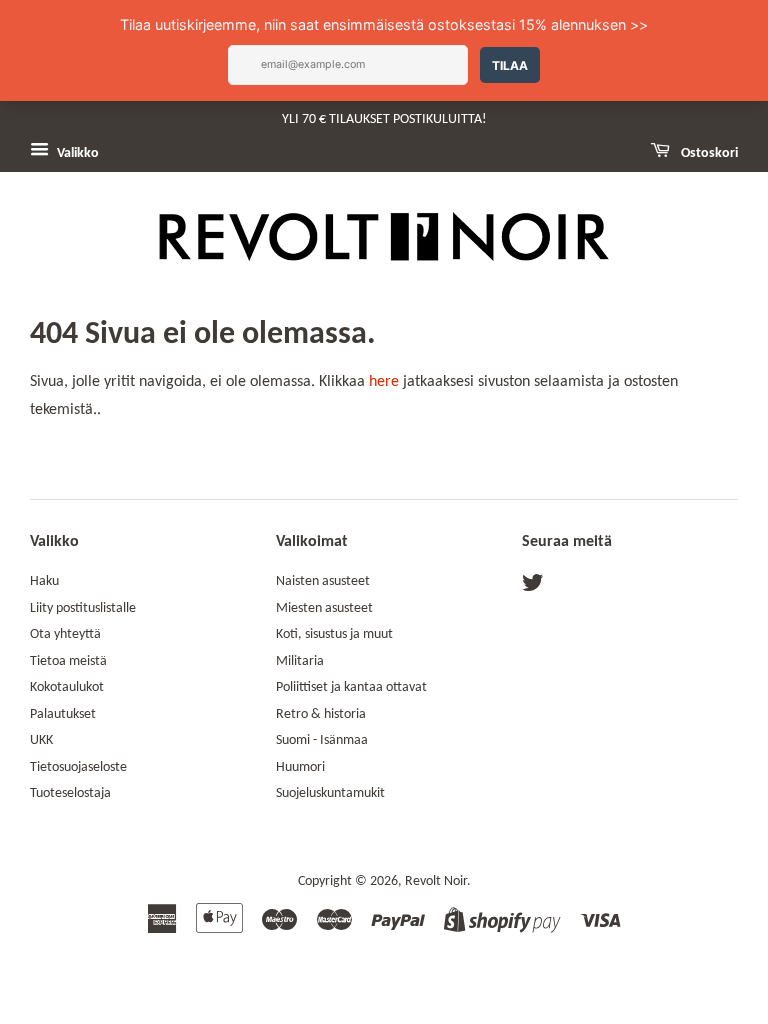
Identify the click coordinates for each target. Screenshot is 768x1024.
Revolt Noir (436, 881)
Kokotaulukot (67, 687)
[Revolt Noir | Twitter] (533, 587)
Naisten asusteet (323, 581)
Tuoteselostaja (70, 793)
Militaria (300, 661)
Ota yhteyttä (65, 634)
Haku (44, 581)
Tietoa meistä (68, 661)
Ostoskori (708, 153)
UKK (41, 740)
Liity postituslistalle (83, 608)
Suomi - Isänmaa (322, 740)
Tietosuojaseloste (78, 767)
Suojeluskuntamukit (330, 793)
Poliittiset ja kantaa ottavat (351, 687)
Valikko (76, 153)
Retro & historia (321, 714)
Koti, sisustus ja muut (334, 634)
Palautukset (63, 714)
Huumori (300, 767)
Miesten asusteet (324, 608)
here (384, 382)
